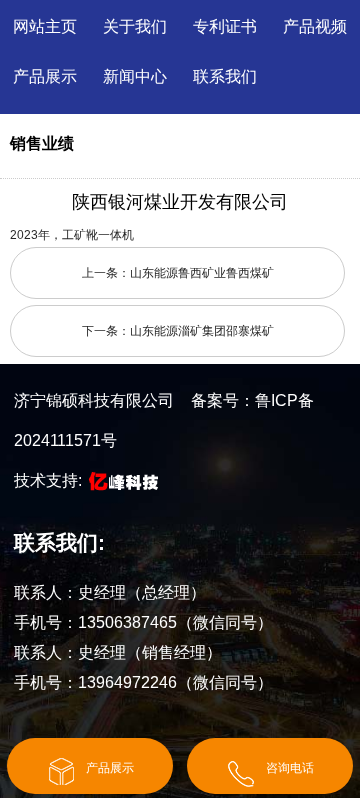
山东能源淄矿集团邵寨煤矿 (202, 331)
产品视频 (315, 26)
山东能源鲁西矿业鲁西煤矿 (202, 273)
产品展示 (45, 76)
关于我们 (135, 26)
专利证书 (225, 26)
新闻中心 (135, 76)
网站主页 (45, 26)
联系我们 (225, 76)
